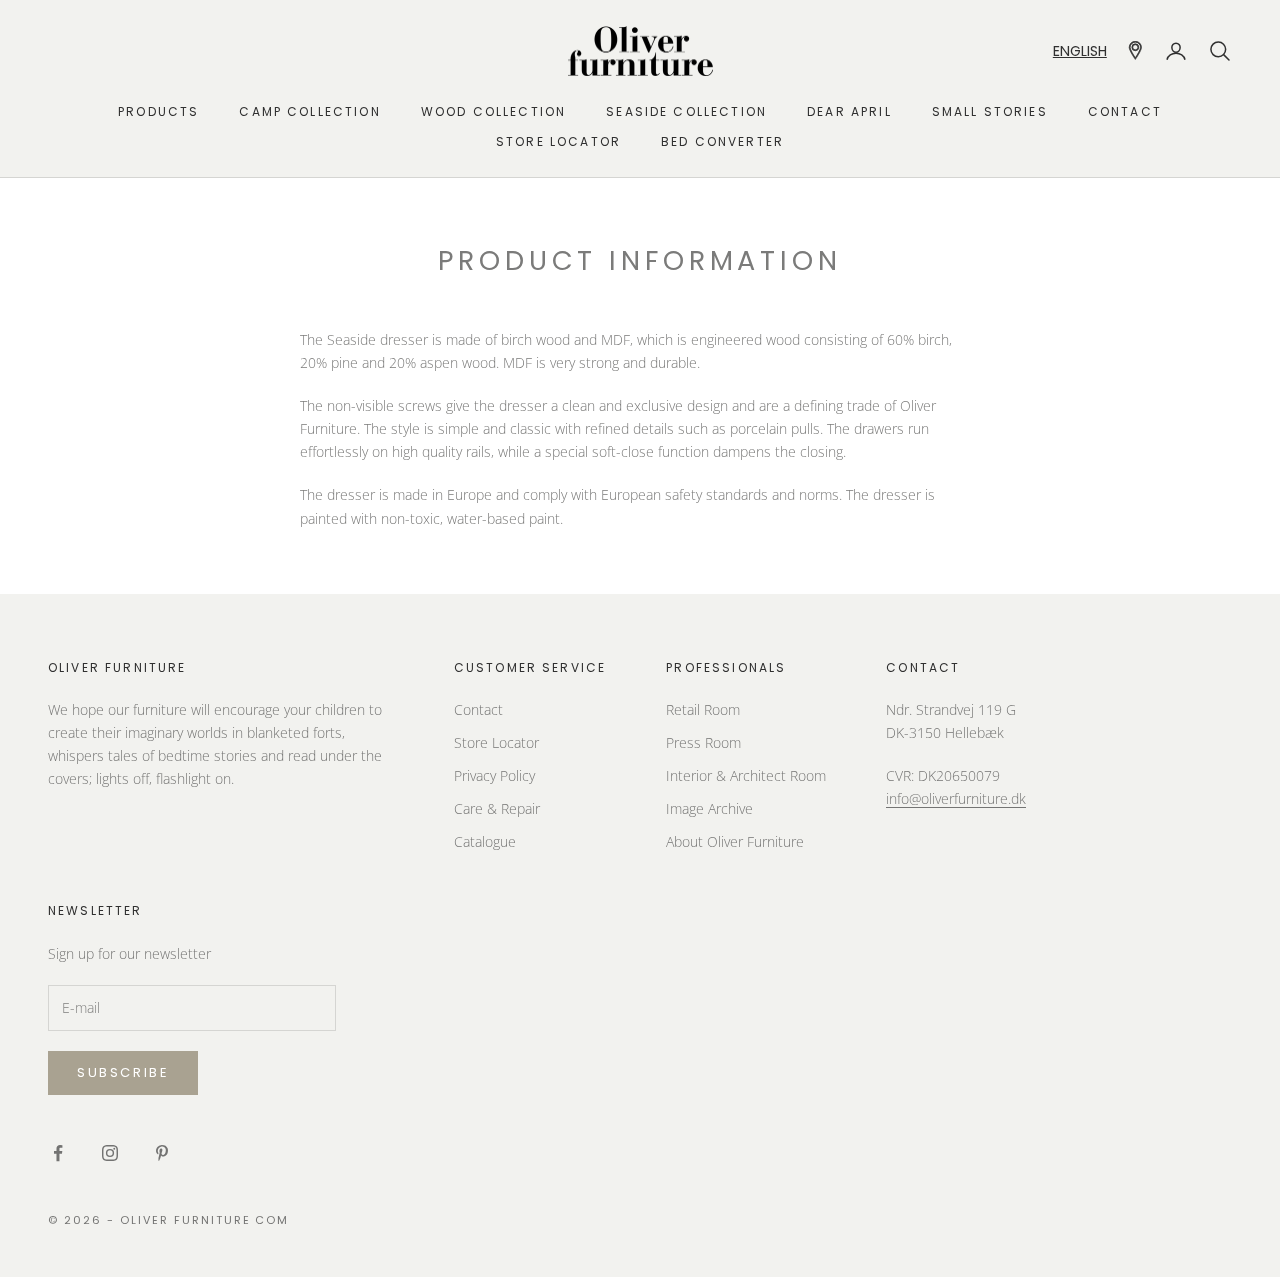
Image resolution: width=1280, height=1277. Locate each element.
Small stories (990, 111)
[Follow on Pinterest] (162, 1153)
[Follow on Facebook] (58, 1153)
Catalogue (485, 841)
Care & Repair (497, 808)
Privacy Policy (494, 775)
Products (158, 111)
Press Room (703, 742)
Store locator (558, 141)
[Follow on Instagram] (110, 1153)
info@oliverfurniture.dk (956, 798)
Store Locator (496, 742)
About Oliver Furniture (735, 841)
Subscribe (123, 1072)
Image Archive (709, 808)
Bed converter (722, 141)
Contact (1125, 111)
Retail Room (703, 709)
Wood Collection (493, 111)
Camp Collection (309, 111)
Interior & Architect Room (746, 775)
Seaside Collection (686, 111)
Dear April (849, 111)
